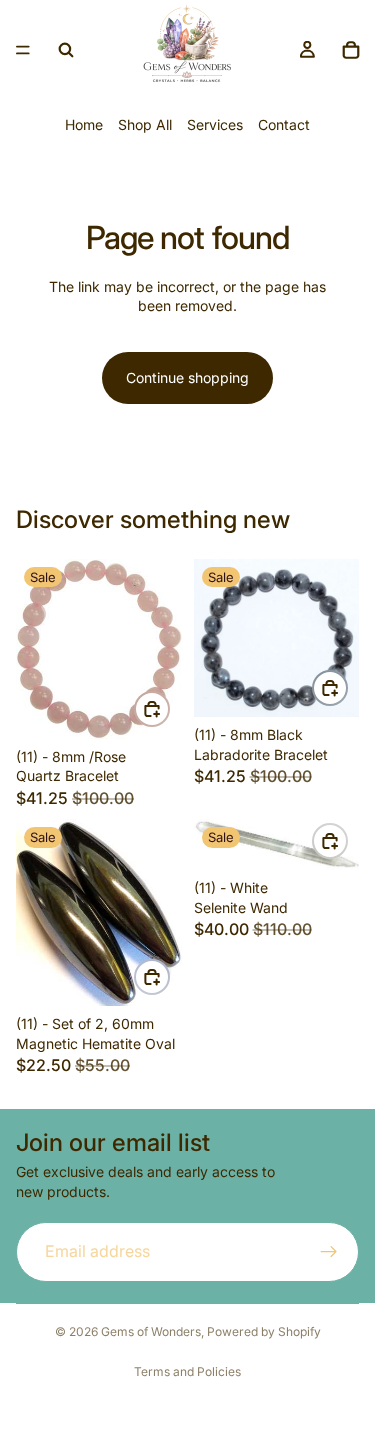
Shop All (145, 124)
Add (169, 709)
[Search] (66, 50)
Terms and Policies (187, 1371)
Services (215, 124)
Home (84, 124)
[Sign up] (329, 1252)
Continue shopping (187, 377)
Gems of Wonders (151, 1331)
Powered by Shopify (264, 1331)
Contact (284, 124)
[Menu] (23, 50)
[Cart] (351, 50)
